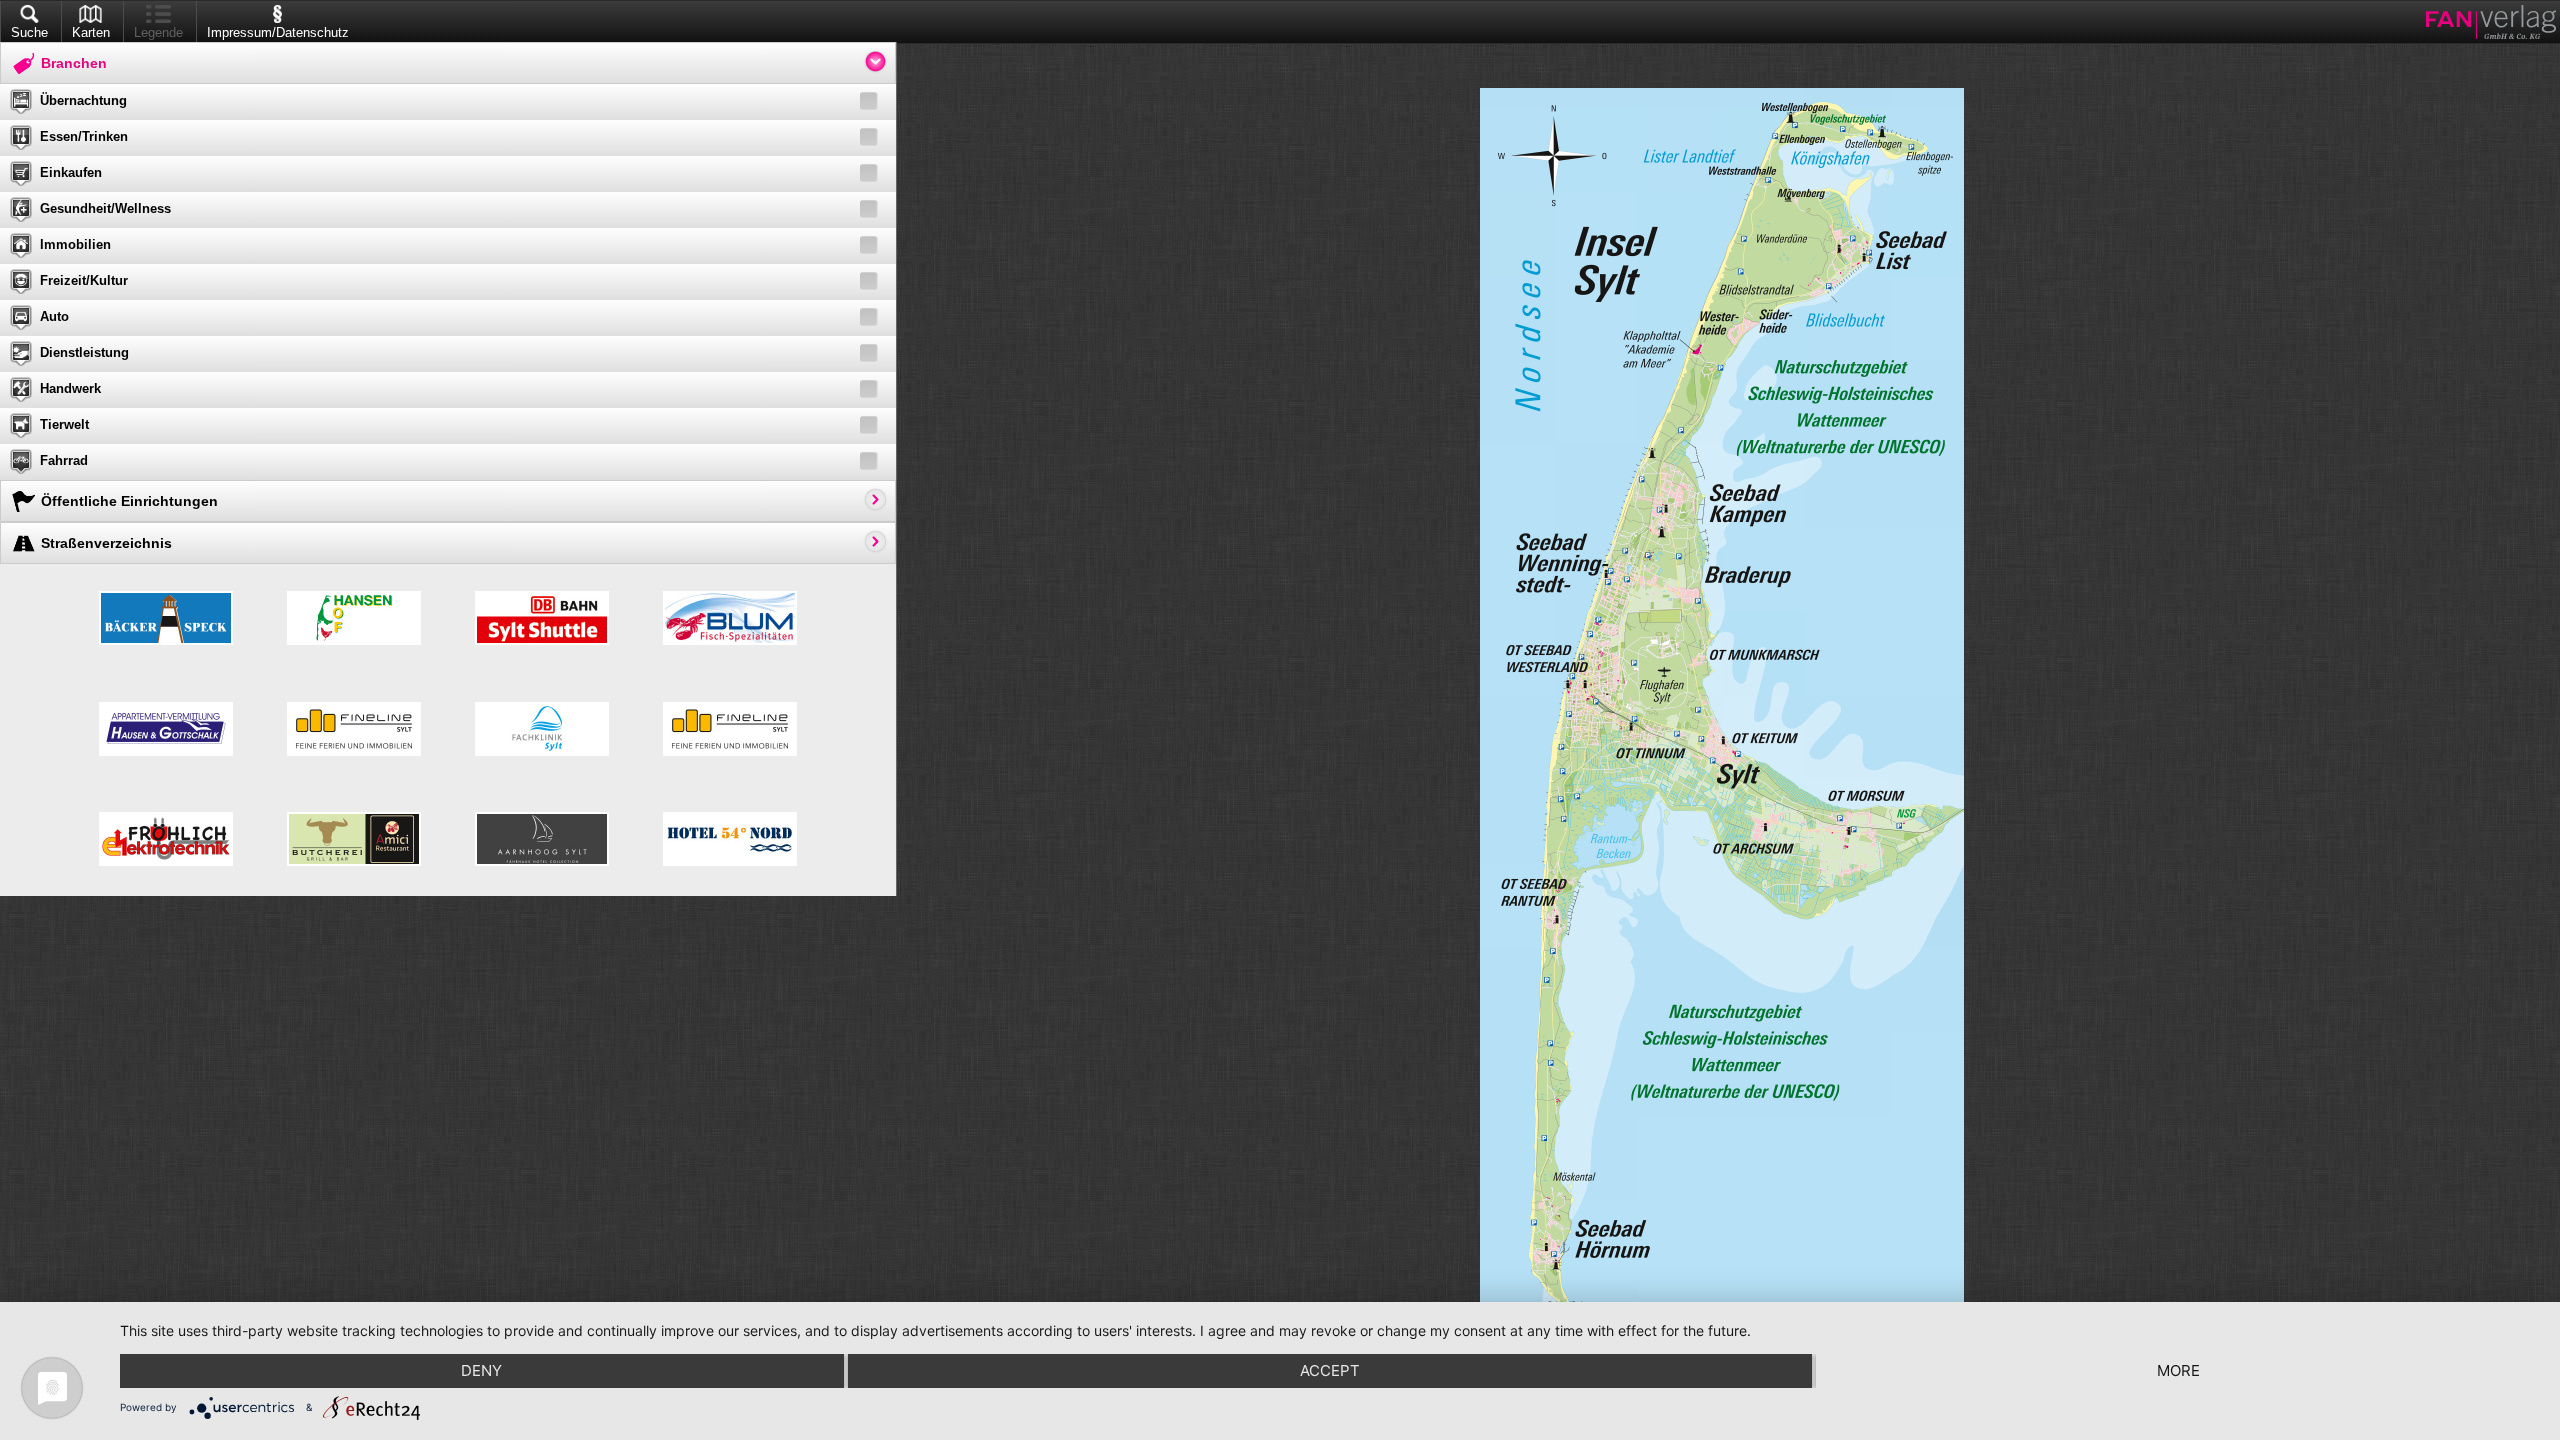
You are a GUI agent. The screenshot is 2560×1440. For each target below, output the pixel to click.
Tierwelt (64, 424)
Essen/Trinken (84, 136)
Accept (1330, 1370)
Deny (481, 1370)
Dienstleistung (84, 352)
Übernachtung (83, 100)
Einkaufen (71, 172)
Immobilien (75, 244)
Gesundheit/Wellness (105, 208)
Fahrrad (64, 460)
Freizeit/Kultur (84, 280)
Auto (54, 316)
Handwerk (70, 388)
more (2178, 1370)
